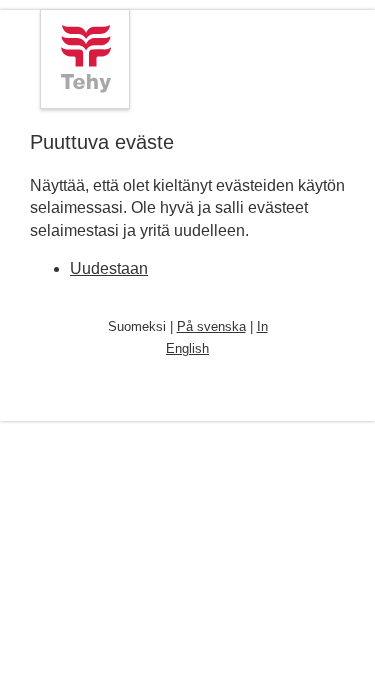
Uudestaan (109, 268)
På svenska (211, 326)
